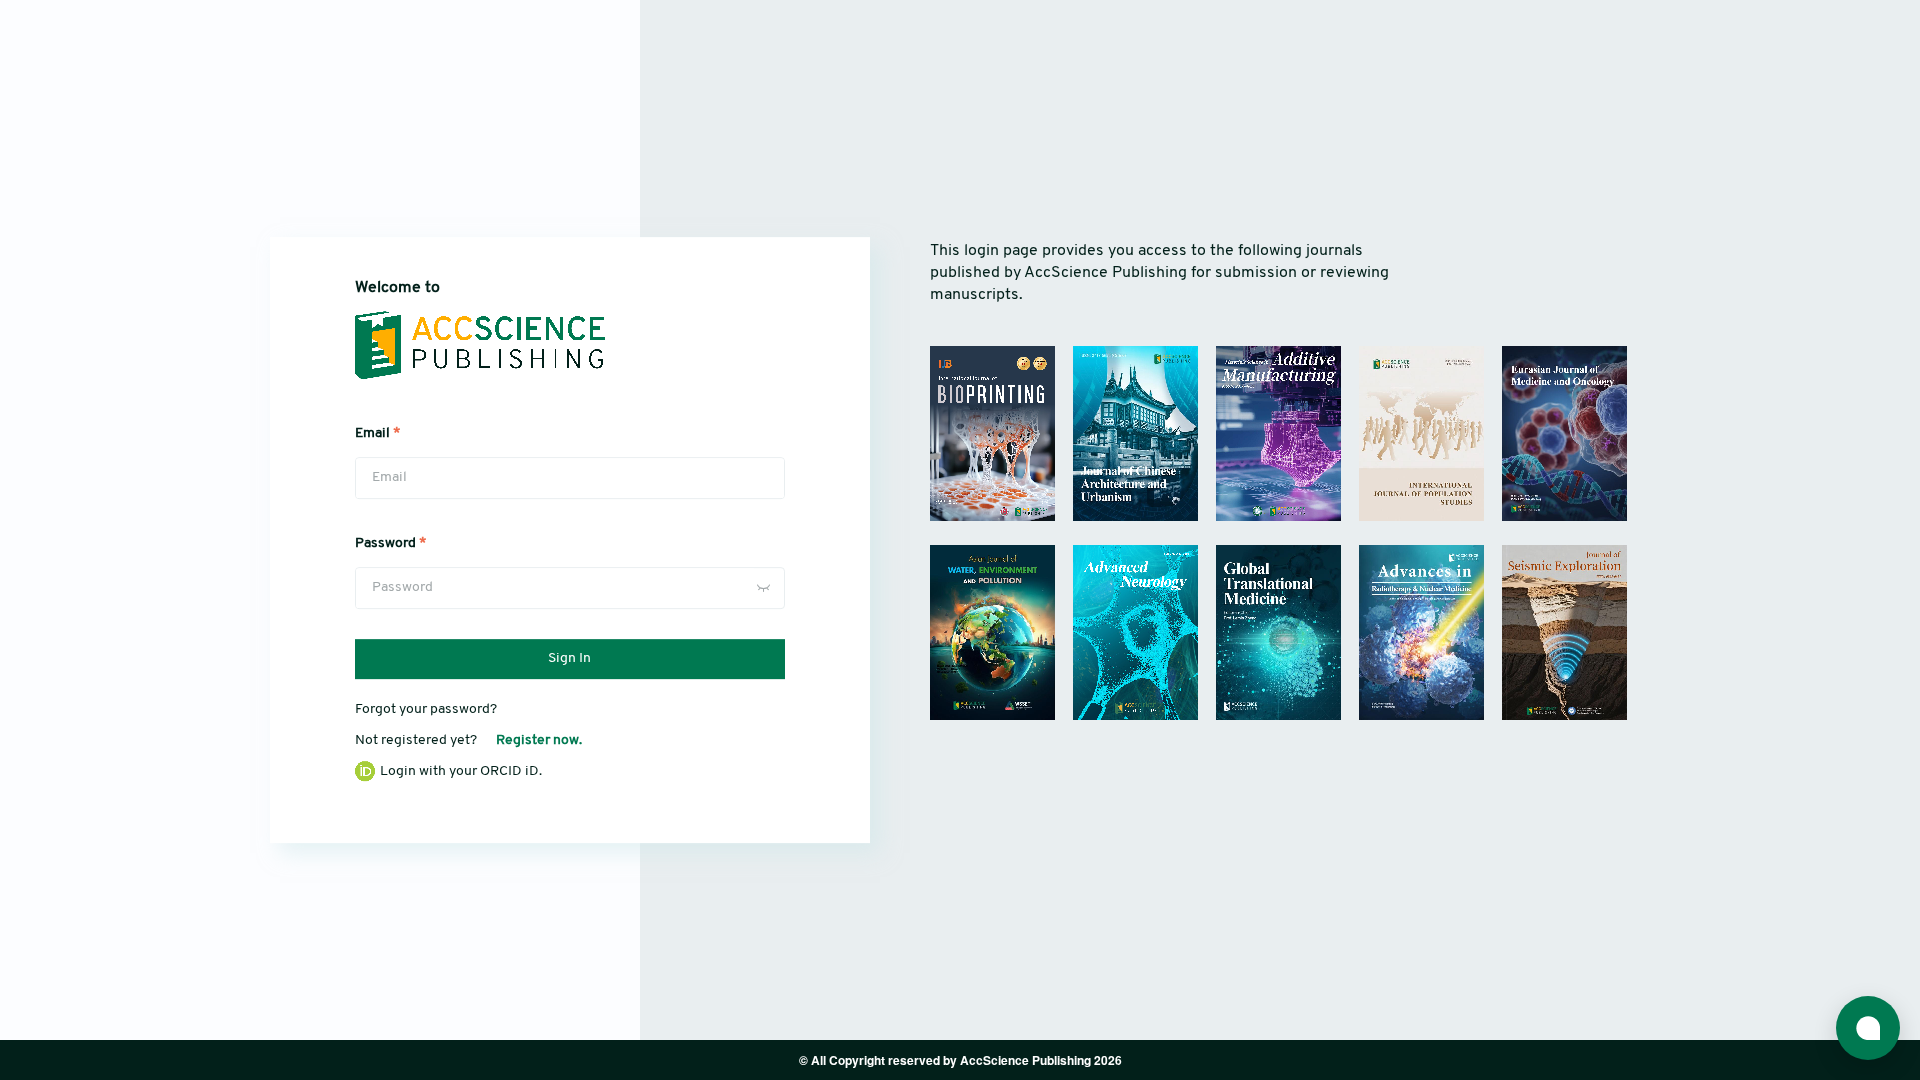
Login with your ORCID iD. (461, 771)
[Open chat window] (1868, 1028)
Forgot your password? (426, 709)
